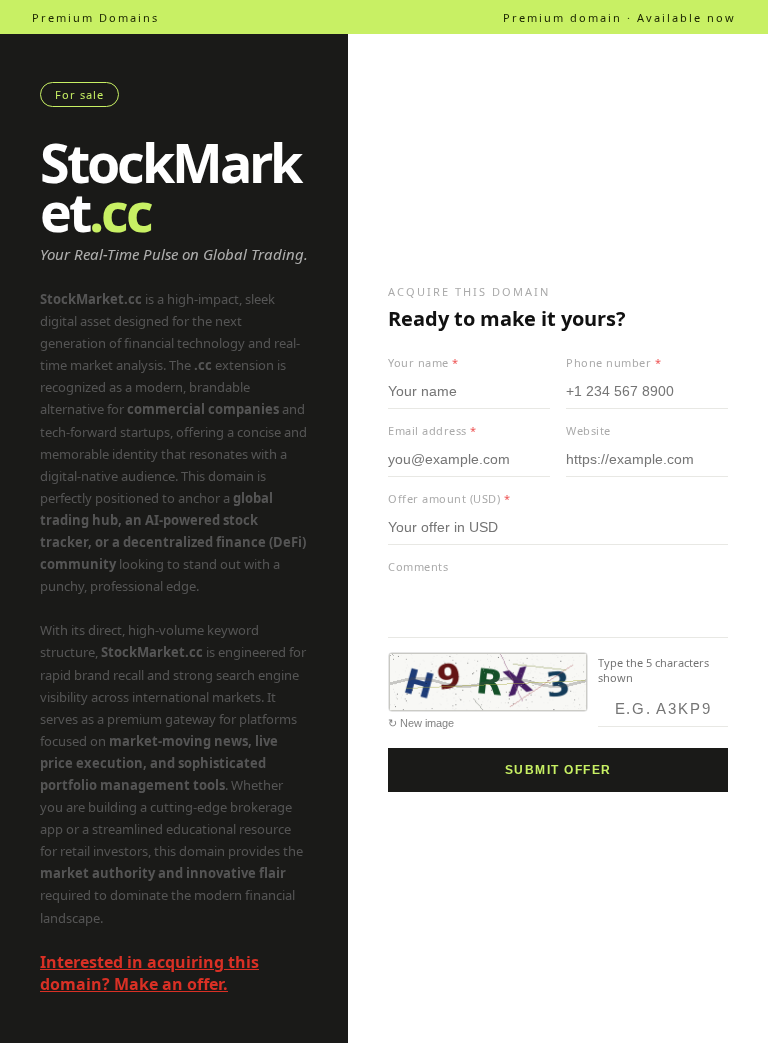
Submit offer (558, 770)
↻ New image (421, 723)
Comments (418, 566)
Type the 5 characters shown (653, 670)
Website (588, 430)
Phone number (613, 362)
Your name (423, 362)
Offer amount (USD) (449, 498)
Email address (432, 430)
